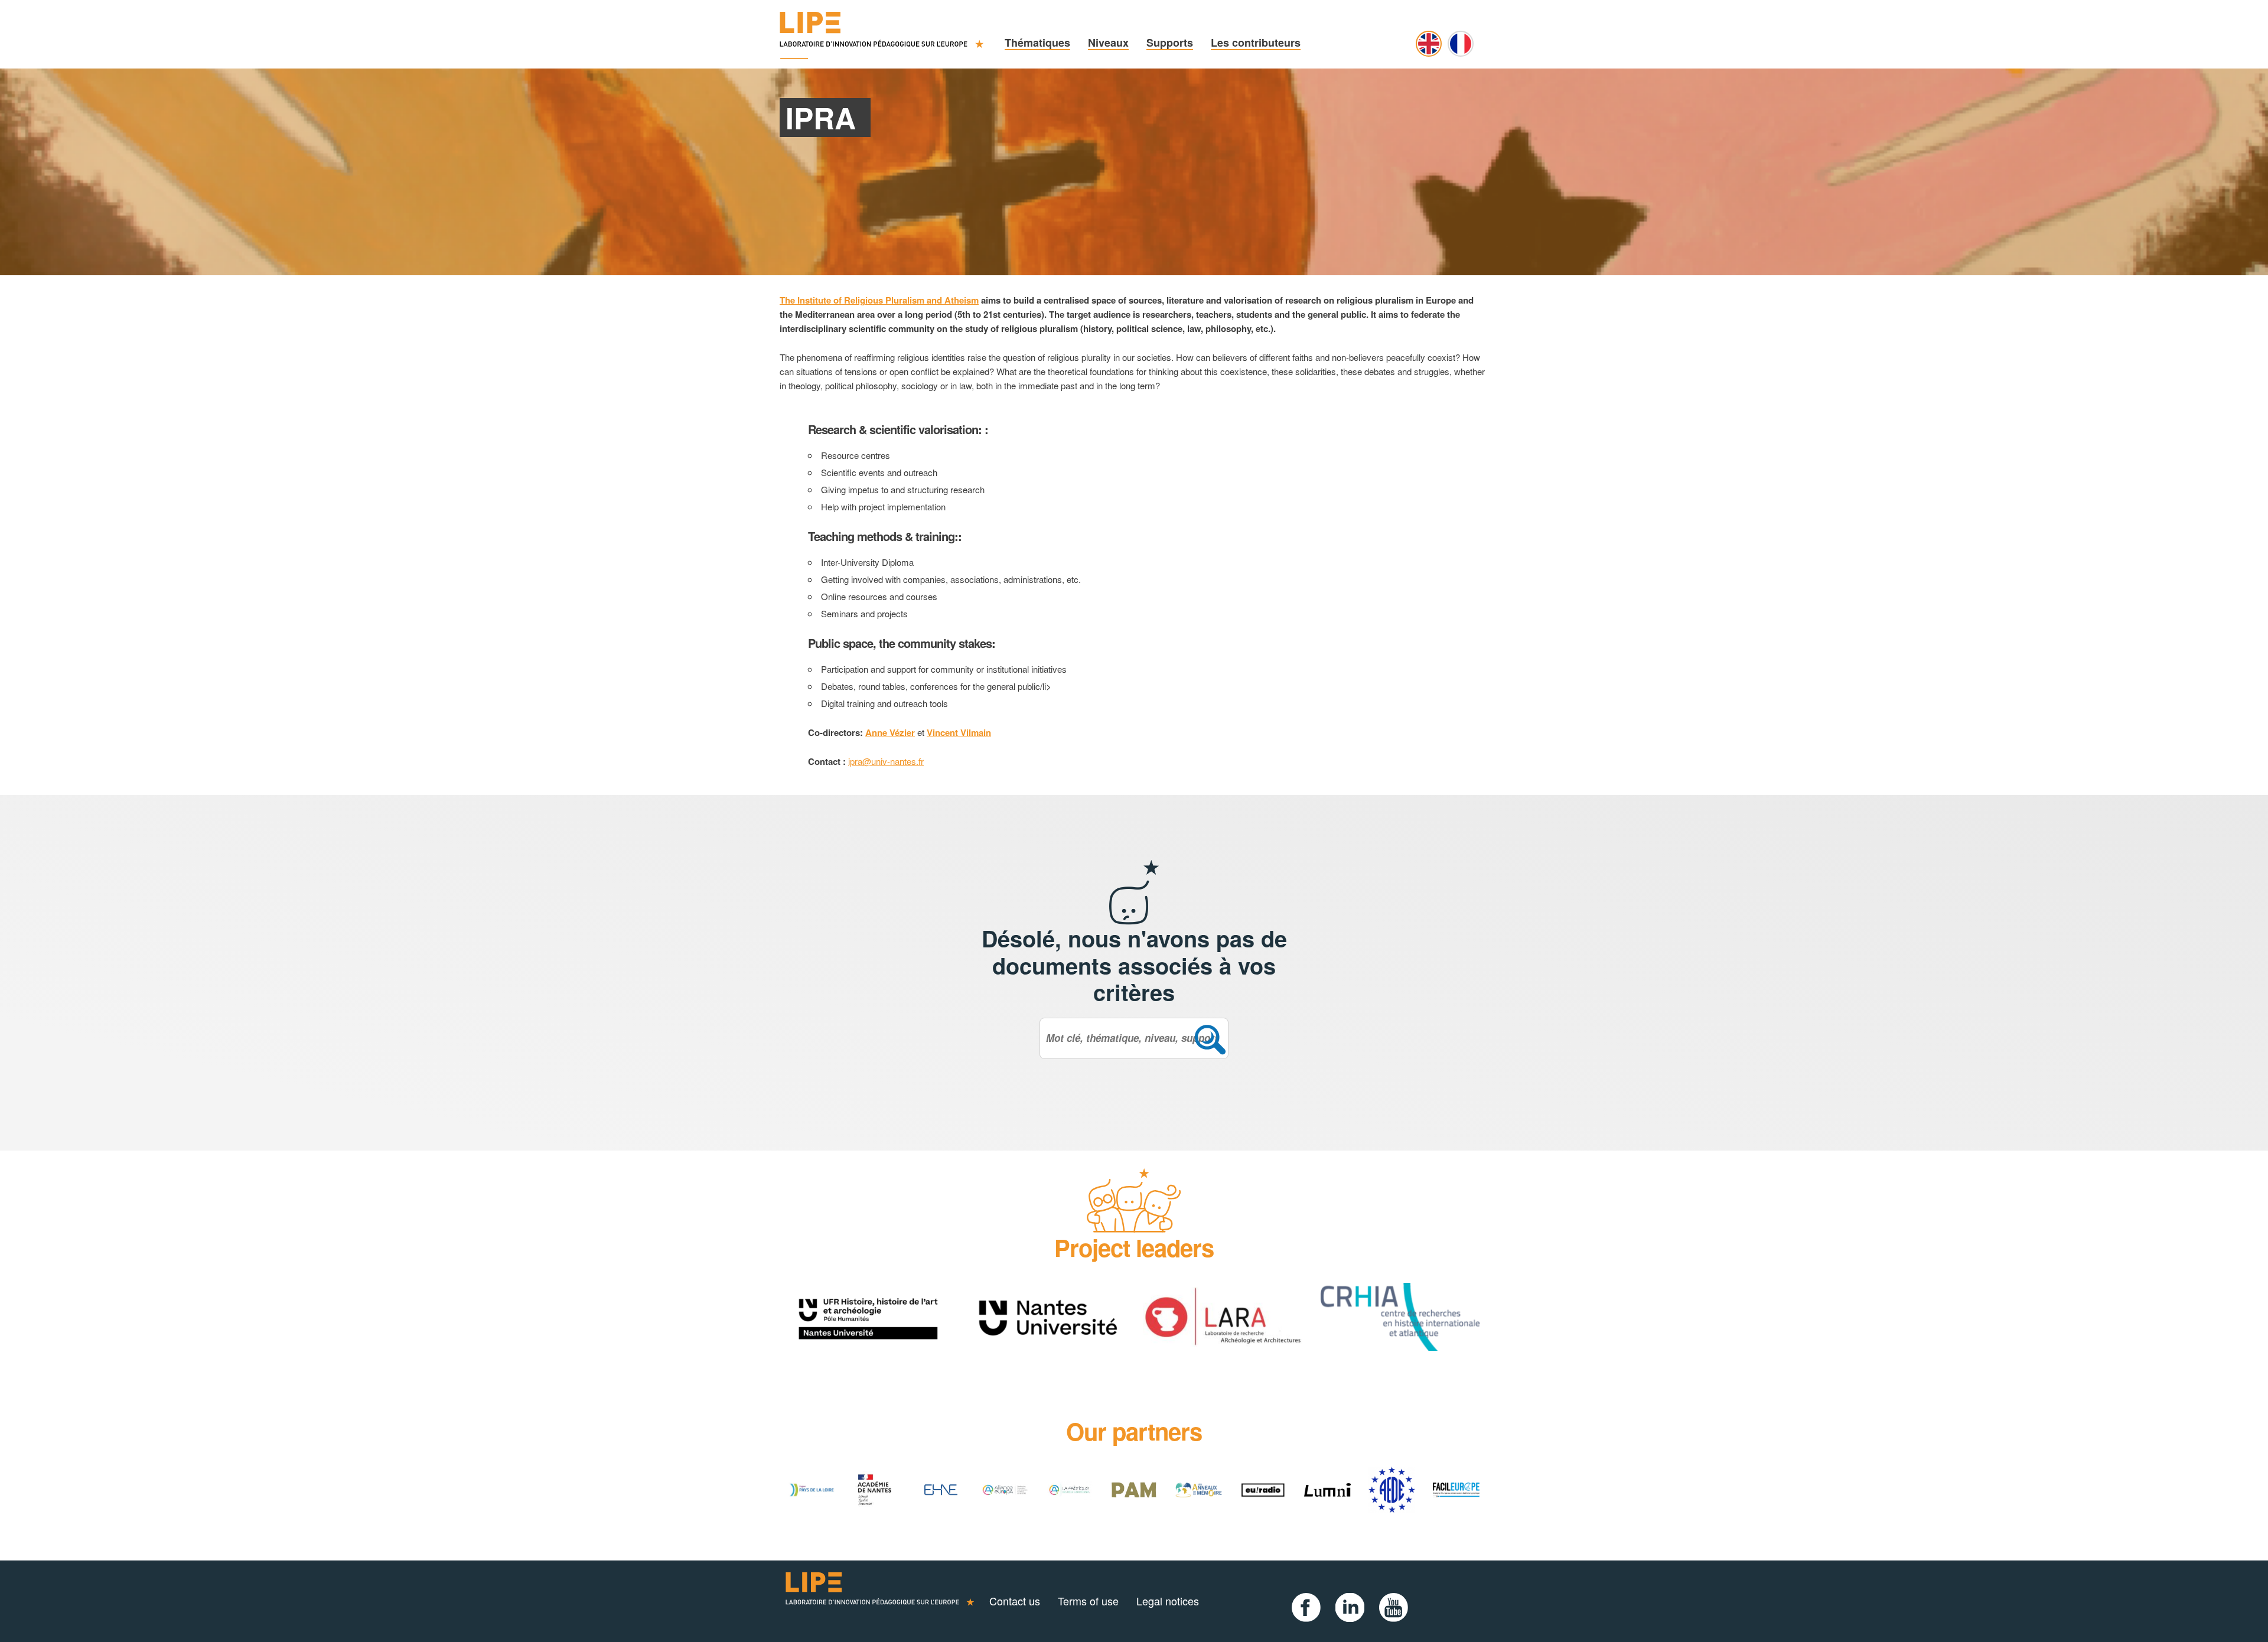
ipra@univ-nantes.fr (886, 761)
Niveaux (1108, 43)
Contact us (1015, 1601)
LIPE (880, 1601)
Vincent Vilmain (959, 732)
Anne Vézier (890, 732)
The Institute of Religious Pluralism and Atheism (879, 300)
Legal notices (1168, 1601)
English (1429, 44)
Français (1461, 44)
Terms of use (1088, 1601)
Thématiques (1037, 43)
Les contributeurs (1256, 43)
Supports (1170, 43)
